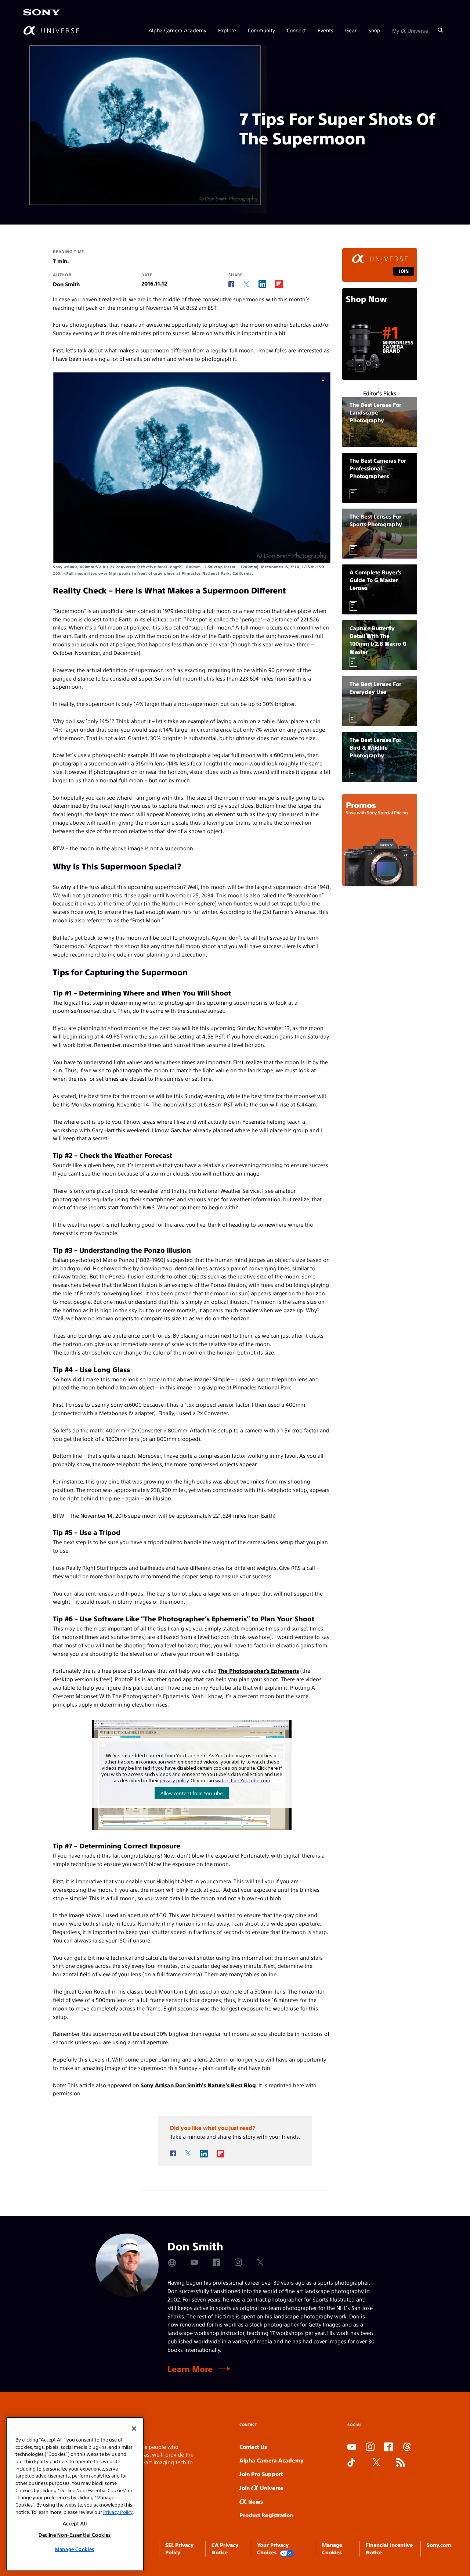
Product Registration (266, 2515)
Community (261, 30)
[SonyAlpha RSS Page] (401, 2463)
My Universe (410, 30)
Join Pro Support (261, 2474)
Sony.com (439, 2545)
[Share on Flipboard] (279, 284)
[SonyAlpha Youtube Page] (352, 2447)
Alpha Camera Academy (178, 30)
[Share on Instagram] (238, 2262)
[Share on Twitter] (246, 284)
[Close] (134, 2429)
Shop (374, 30)
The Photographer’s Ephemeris (258, 1670)
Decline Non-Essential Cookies (75, 2535)
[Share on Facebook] (231, 284)
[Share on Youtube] (194, 2262)
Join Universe (261, 2488)
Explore (227, 30)
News (255, 2501)
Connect (296, 30)
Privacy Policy (118, 2512)
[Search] (440, 30)
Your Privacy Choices (273, 2548)
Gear (351, 30)
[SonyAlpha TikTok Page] (351, 2463)
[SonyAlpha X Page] (376, 2463)
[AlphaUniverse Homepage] (51, 30)
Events (326, 30)
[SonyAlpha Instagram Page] (370, 2447)
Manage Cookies (75, 2549)
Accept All (75, 2523)
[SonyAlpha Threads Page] (407, 2447)
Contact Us (253, 2446)
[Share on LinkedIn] (262, 284)
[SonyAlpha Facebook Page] (388, 2447)
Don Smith (66, 284)
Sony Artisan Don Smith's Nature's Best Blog (198, 2085)
